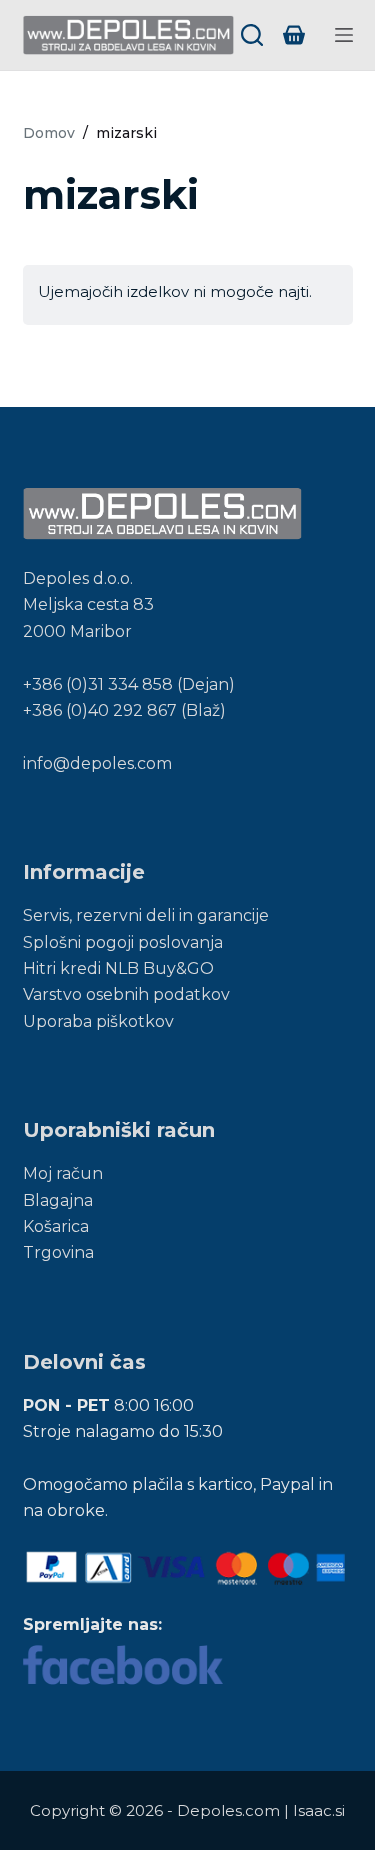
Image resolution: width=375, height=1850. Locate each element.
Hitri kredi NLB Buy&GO (118, 968)
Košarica (56, 1226)
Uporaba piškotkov (98, 1021)
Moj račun (63, 1173)
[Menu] (344, 35)
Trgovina (58, 1252)
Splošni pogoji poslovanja (123, 942)
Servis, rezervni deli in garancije (146, 915)
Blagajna (58, 1200)
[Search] (252, 35)
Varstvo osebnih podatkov (126, 994)
